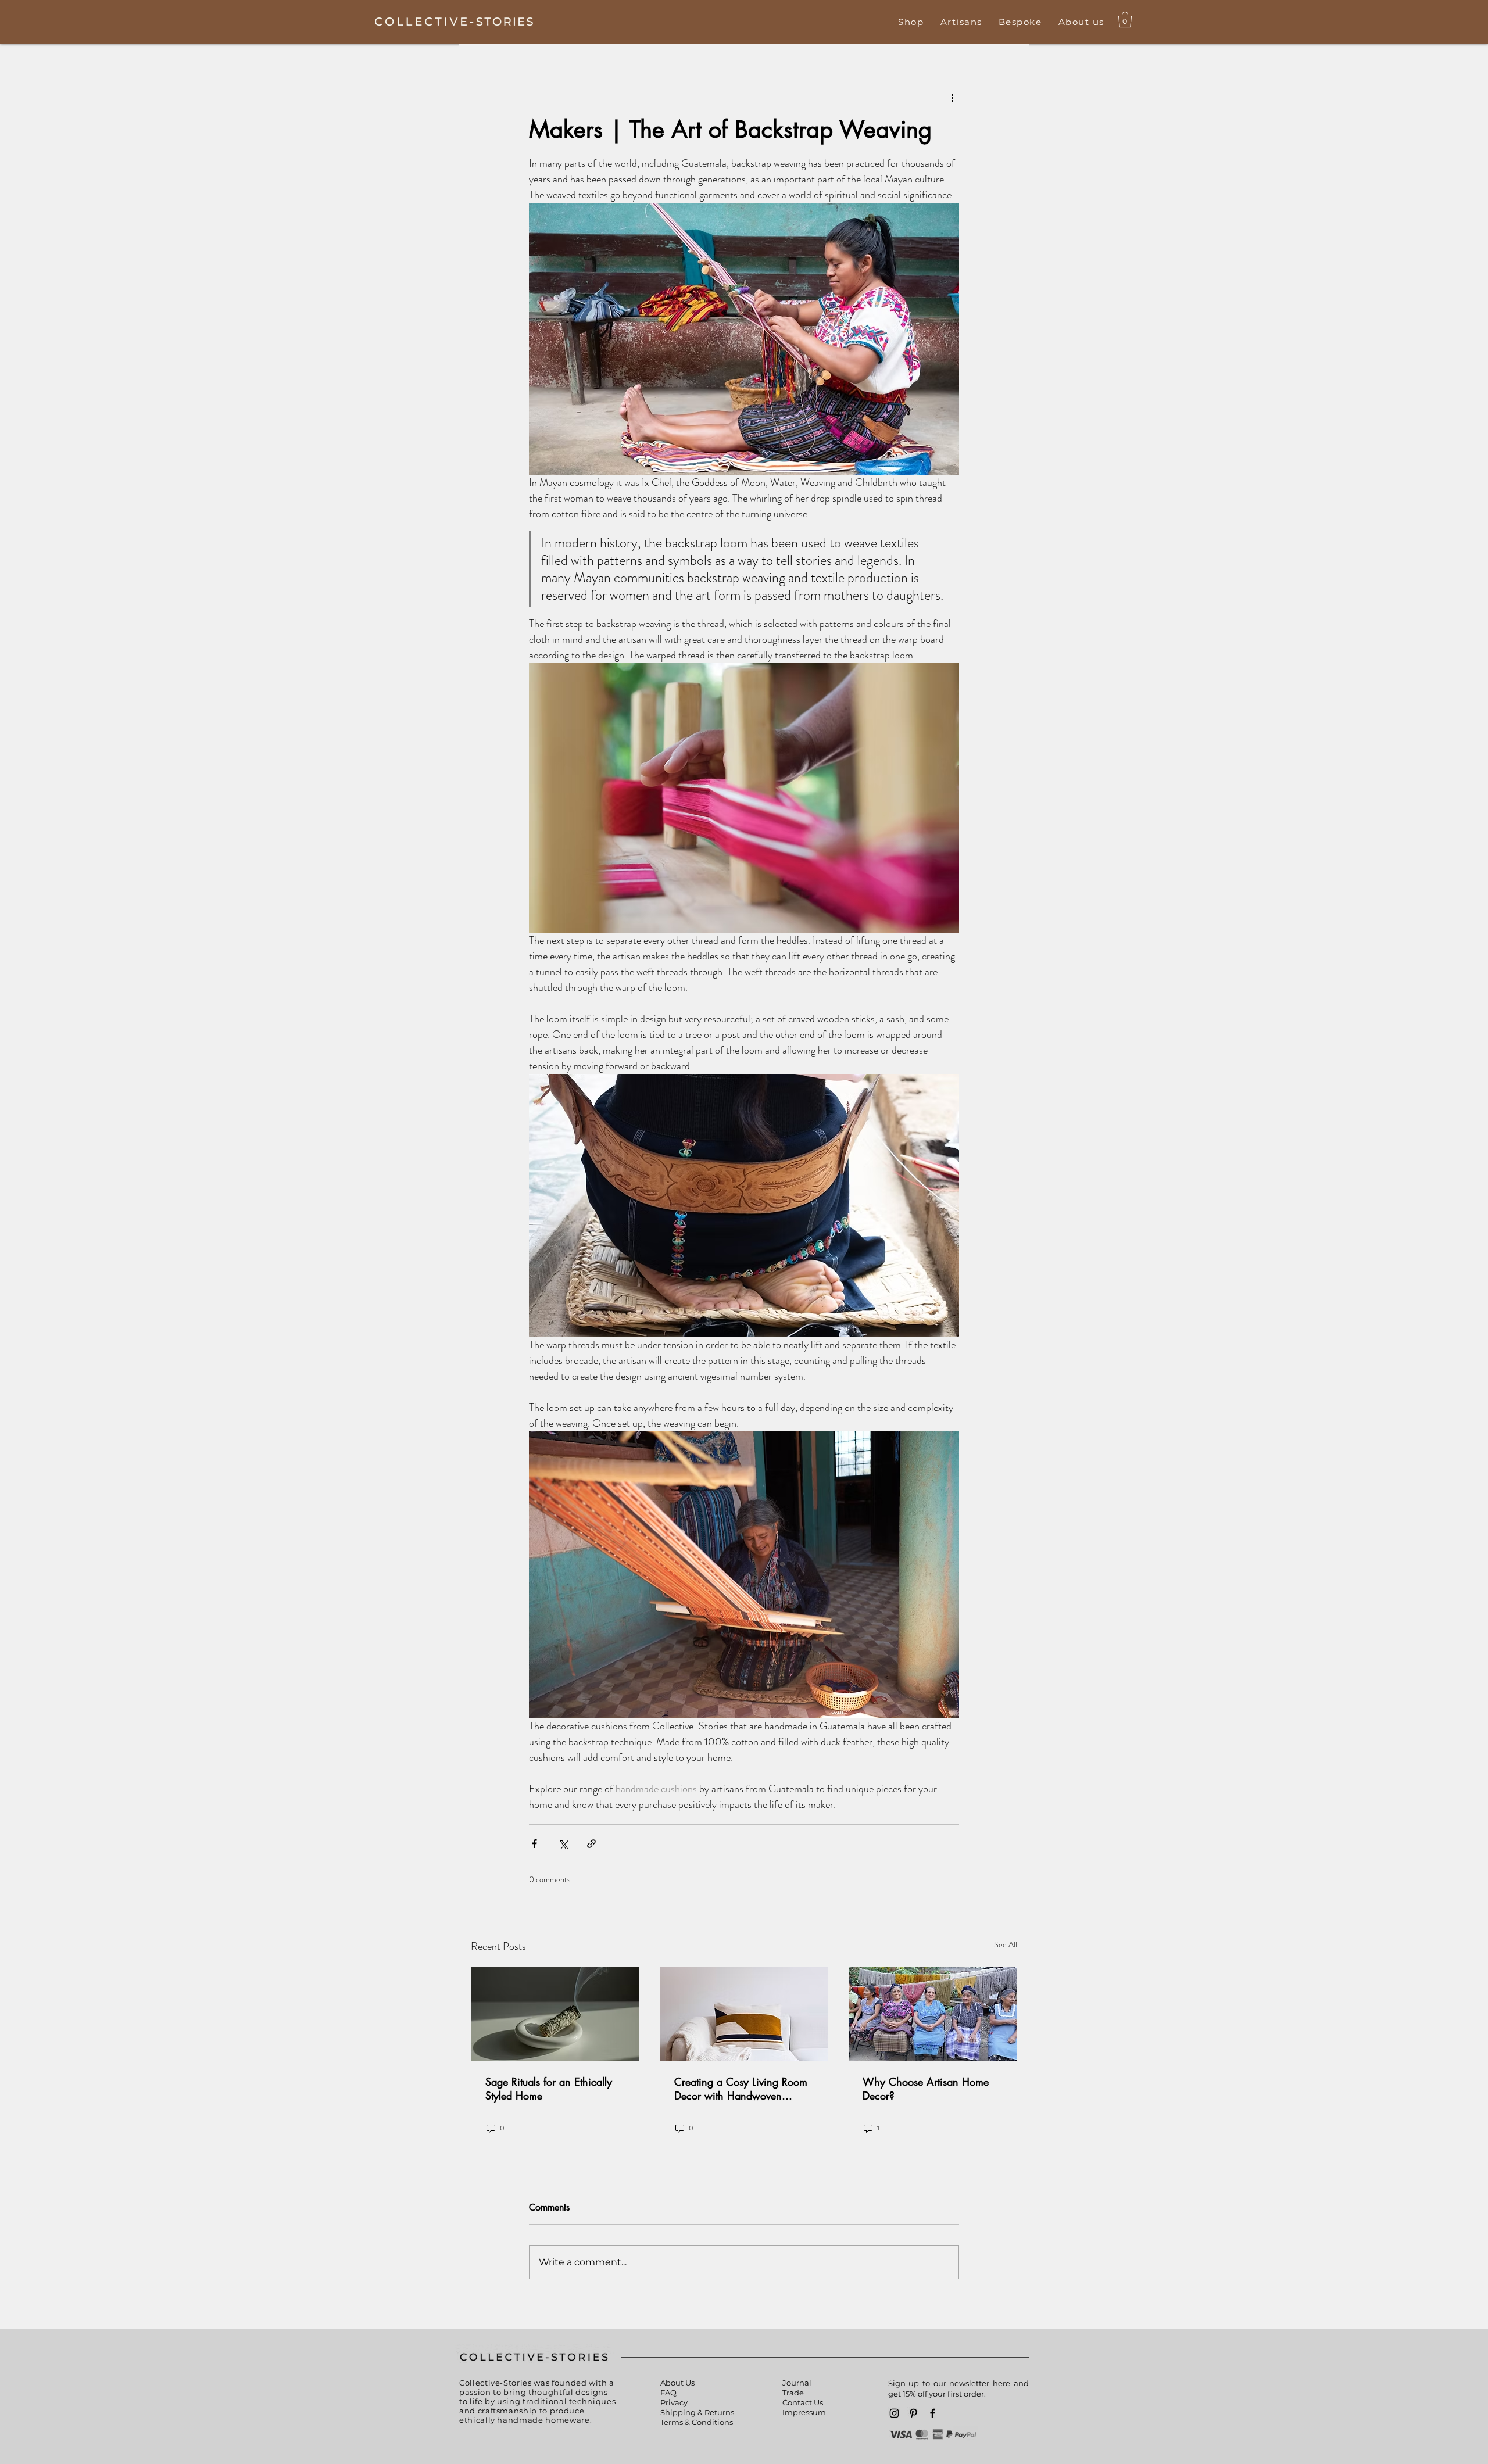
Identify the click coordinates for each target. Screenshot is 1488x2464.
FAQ (668, 2393)
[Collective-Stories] (454, 21)
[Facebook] (933, 2413)
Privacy (674, 2402)
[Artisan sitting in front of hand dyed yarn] (933, 2014)
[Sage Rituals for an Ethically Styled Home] (555, 2014)
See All (1006, 1944)
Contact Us (803, 2402)
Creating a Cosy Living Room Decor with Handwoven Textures (741, 2089)
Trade (793, 2393)
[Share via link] (591, 1844)
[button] (911, 22)
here (1001, 2383)
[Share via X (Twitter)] (563, 1844)
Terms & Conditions (697, 2422)
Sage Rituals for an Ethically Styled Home (549, 2089)
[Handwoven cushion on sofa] (744, 2014)
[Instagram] (894, 2413)
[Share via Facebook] (534, 1844)
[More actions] (952, 98)
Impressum (804, 2412)
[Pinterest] (913, 2413)
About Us (677, 2383)
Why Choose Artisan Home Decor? (926, 2089)
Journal (797, 2383)
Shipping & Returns (697, 2412)
